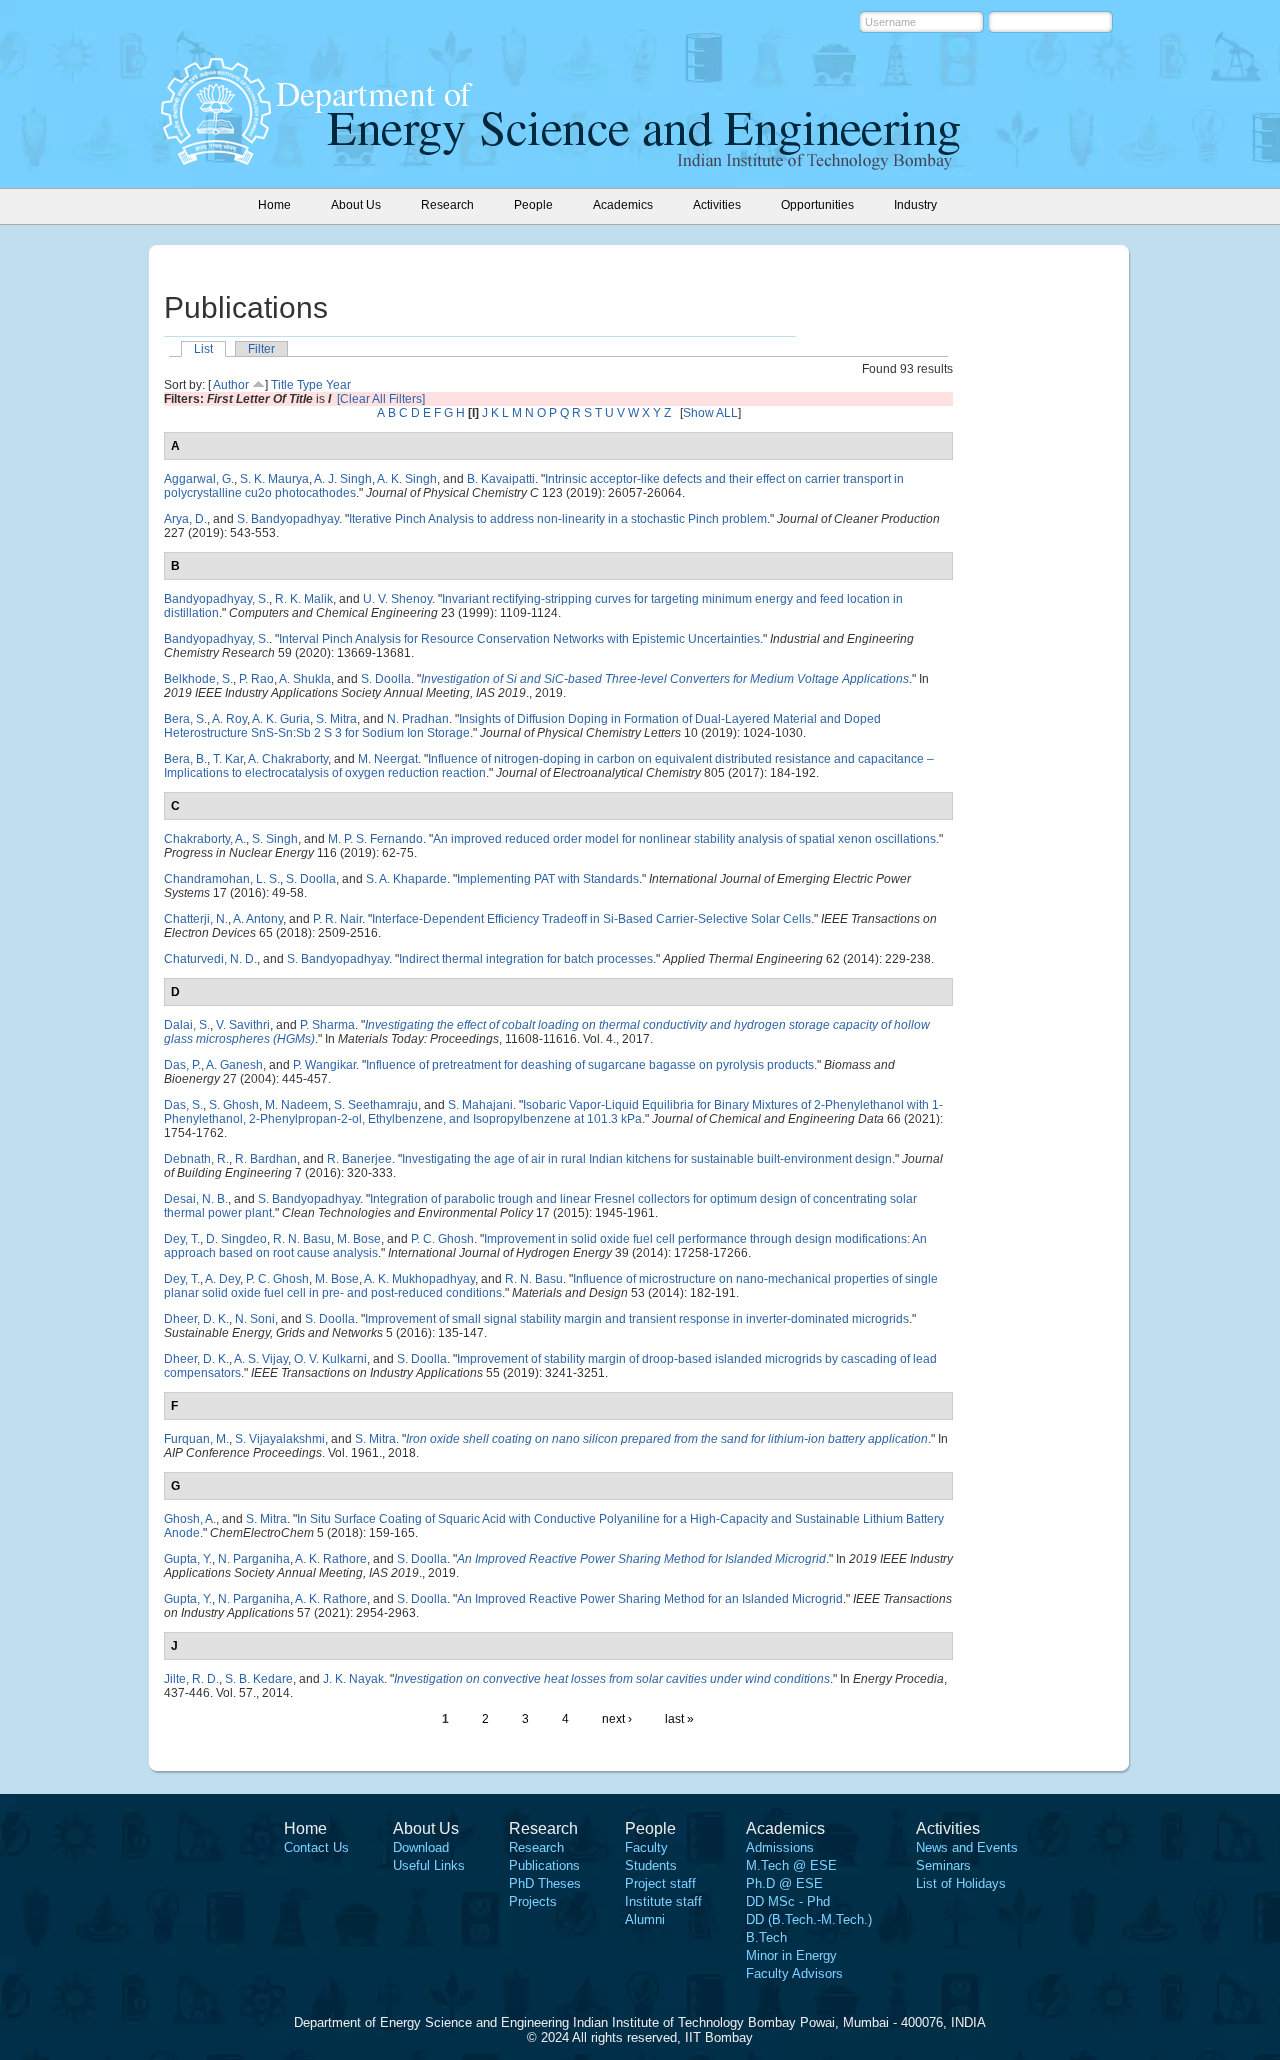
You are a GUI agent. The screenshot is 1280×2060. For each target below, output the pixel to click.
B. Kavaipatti (501, 479)
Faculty (646, 1847)
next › (617, 1719)
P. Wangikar (324, 1065)
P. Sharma (327, 1025)
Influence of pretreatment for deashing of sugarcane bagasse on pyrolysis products (590, 1065)
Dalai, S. (187, 1025)
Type (310, 385)
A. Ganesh (234, 1065)
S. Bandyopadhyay (288, 519)
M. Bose (359, 1239)
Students (651, 1865)
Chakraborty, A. (205, 839)
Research (536, 1847)
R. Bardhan (266, 1159)
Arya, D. (185, 519)
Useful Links (429, 1865)
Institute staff (663, 1901)
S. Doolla (386, 679)
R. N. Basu (302, 1239)
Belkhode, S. (198, 679)
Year (338, 385)
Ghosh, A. (190, 1519)
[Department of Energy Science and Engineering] (216, 159)
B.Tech (766, 1937)
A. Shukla (305, 679)
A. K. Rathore (331, 1559)
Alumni (645, 1919)
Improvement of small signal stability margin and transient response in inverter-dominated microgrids (637, 1319)
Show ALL (710, 413)
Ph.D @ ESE (784, 1883)
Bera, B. (185, 759)
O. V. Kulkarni (330, 1359)
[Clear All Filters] (381, 399)
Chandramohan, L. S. (222, 879)
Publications (544, 1865)
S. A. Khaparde (406, 879)
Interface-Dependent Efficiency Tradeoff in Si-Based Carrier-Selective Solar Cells (591, 919)
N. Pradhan (418, 719)
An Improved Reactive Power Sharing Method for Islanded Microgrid (641, 1559)
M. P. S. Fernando (375, 839)
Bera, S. (185, 719)
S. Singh (275, 839)
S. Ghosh (234, 1105)
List (203, 349)
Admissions (780, 1847)
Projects (533, 1901)
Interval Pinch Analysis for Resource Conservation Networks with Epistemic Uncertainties (519, 639)
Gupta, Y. (188, 1559)
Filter (261, 349)
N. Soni (255, 1319)
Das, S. (183, 1105)
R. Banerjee (359, 1159)
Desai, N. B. (196, 1199)
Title (282, 385)
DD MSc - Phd (788, 1901)
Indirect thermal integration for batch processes (526, 959)
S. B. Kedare (259, 1679)
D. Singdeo (236, 1239)
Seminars (943, 1865)
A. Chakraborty (288, 759)
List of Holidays (961, 1883)
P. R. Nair (337, 919)
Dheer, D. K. (196, 1319)
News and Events (967, 1847)
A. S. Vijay (261, 1359)
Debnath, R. (196, 1159)
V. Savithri (243, 1025)
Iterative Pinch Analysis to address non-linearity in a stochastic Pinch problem (558, 519)
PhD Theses (545, 1883)
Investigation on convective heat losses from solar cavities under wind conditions (612, 1679)
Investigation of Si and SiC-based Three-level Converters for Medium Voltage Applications (665, 679)
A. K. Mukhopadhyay (419, 1279)
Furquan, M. (196, 1439)
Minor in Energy (791, 1955)
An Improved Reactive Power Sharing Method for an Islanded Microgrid (650, 1599)
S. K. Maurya (274, 479)
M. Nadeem (296, 1105)
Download (421, 1847)
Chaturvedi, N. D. (210, 959)
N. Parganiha (254, 1559)
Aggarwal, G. (199, 479)
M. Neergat (388, 759)
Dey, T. (182, 1239)
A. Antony (258, 919)
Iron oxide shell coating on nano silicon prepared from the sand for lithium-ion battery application (667, 1439)
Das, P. (182, 1065)
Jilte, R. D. (191, 1679)
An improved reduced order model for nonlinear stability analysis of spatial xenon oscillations (684, 839)
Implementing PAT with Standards (548, 879)
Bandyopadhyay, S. (216, 599)
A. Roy (229, 719)
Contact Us (316, 1847)
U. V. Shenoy (397, 599)
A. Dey (222, 1279)
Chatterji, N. (196, 919)
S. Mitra (336, 719)
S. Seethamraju (376, 1105)
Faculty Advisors (794, 1973)
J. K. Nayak (353, 1679)
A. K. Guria (281, 719)
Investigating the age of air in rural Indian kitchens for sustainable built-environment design (647, 1159)
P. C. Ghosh (442, 1239)
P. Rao (256, 679)
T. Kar (228, 759)
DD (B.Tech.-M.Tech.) (809, 1919)
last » (679, 1719)
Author (231, 385)
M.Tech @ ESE (791, 1865)
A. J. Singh (343, 479)
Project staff (660, 1883)
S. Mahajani (480, 1105)
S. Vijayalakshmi (280, 1439)
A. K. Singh (407, 479)
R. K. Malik (304, 599)
